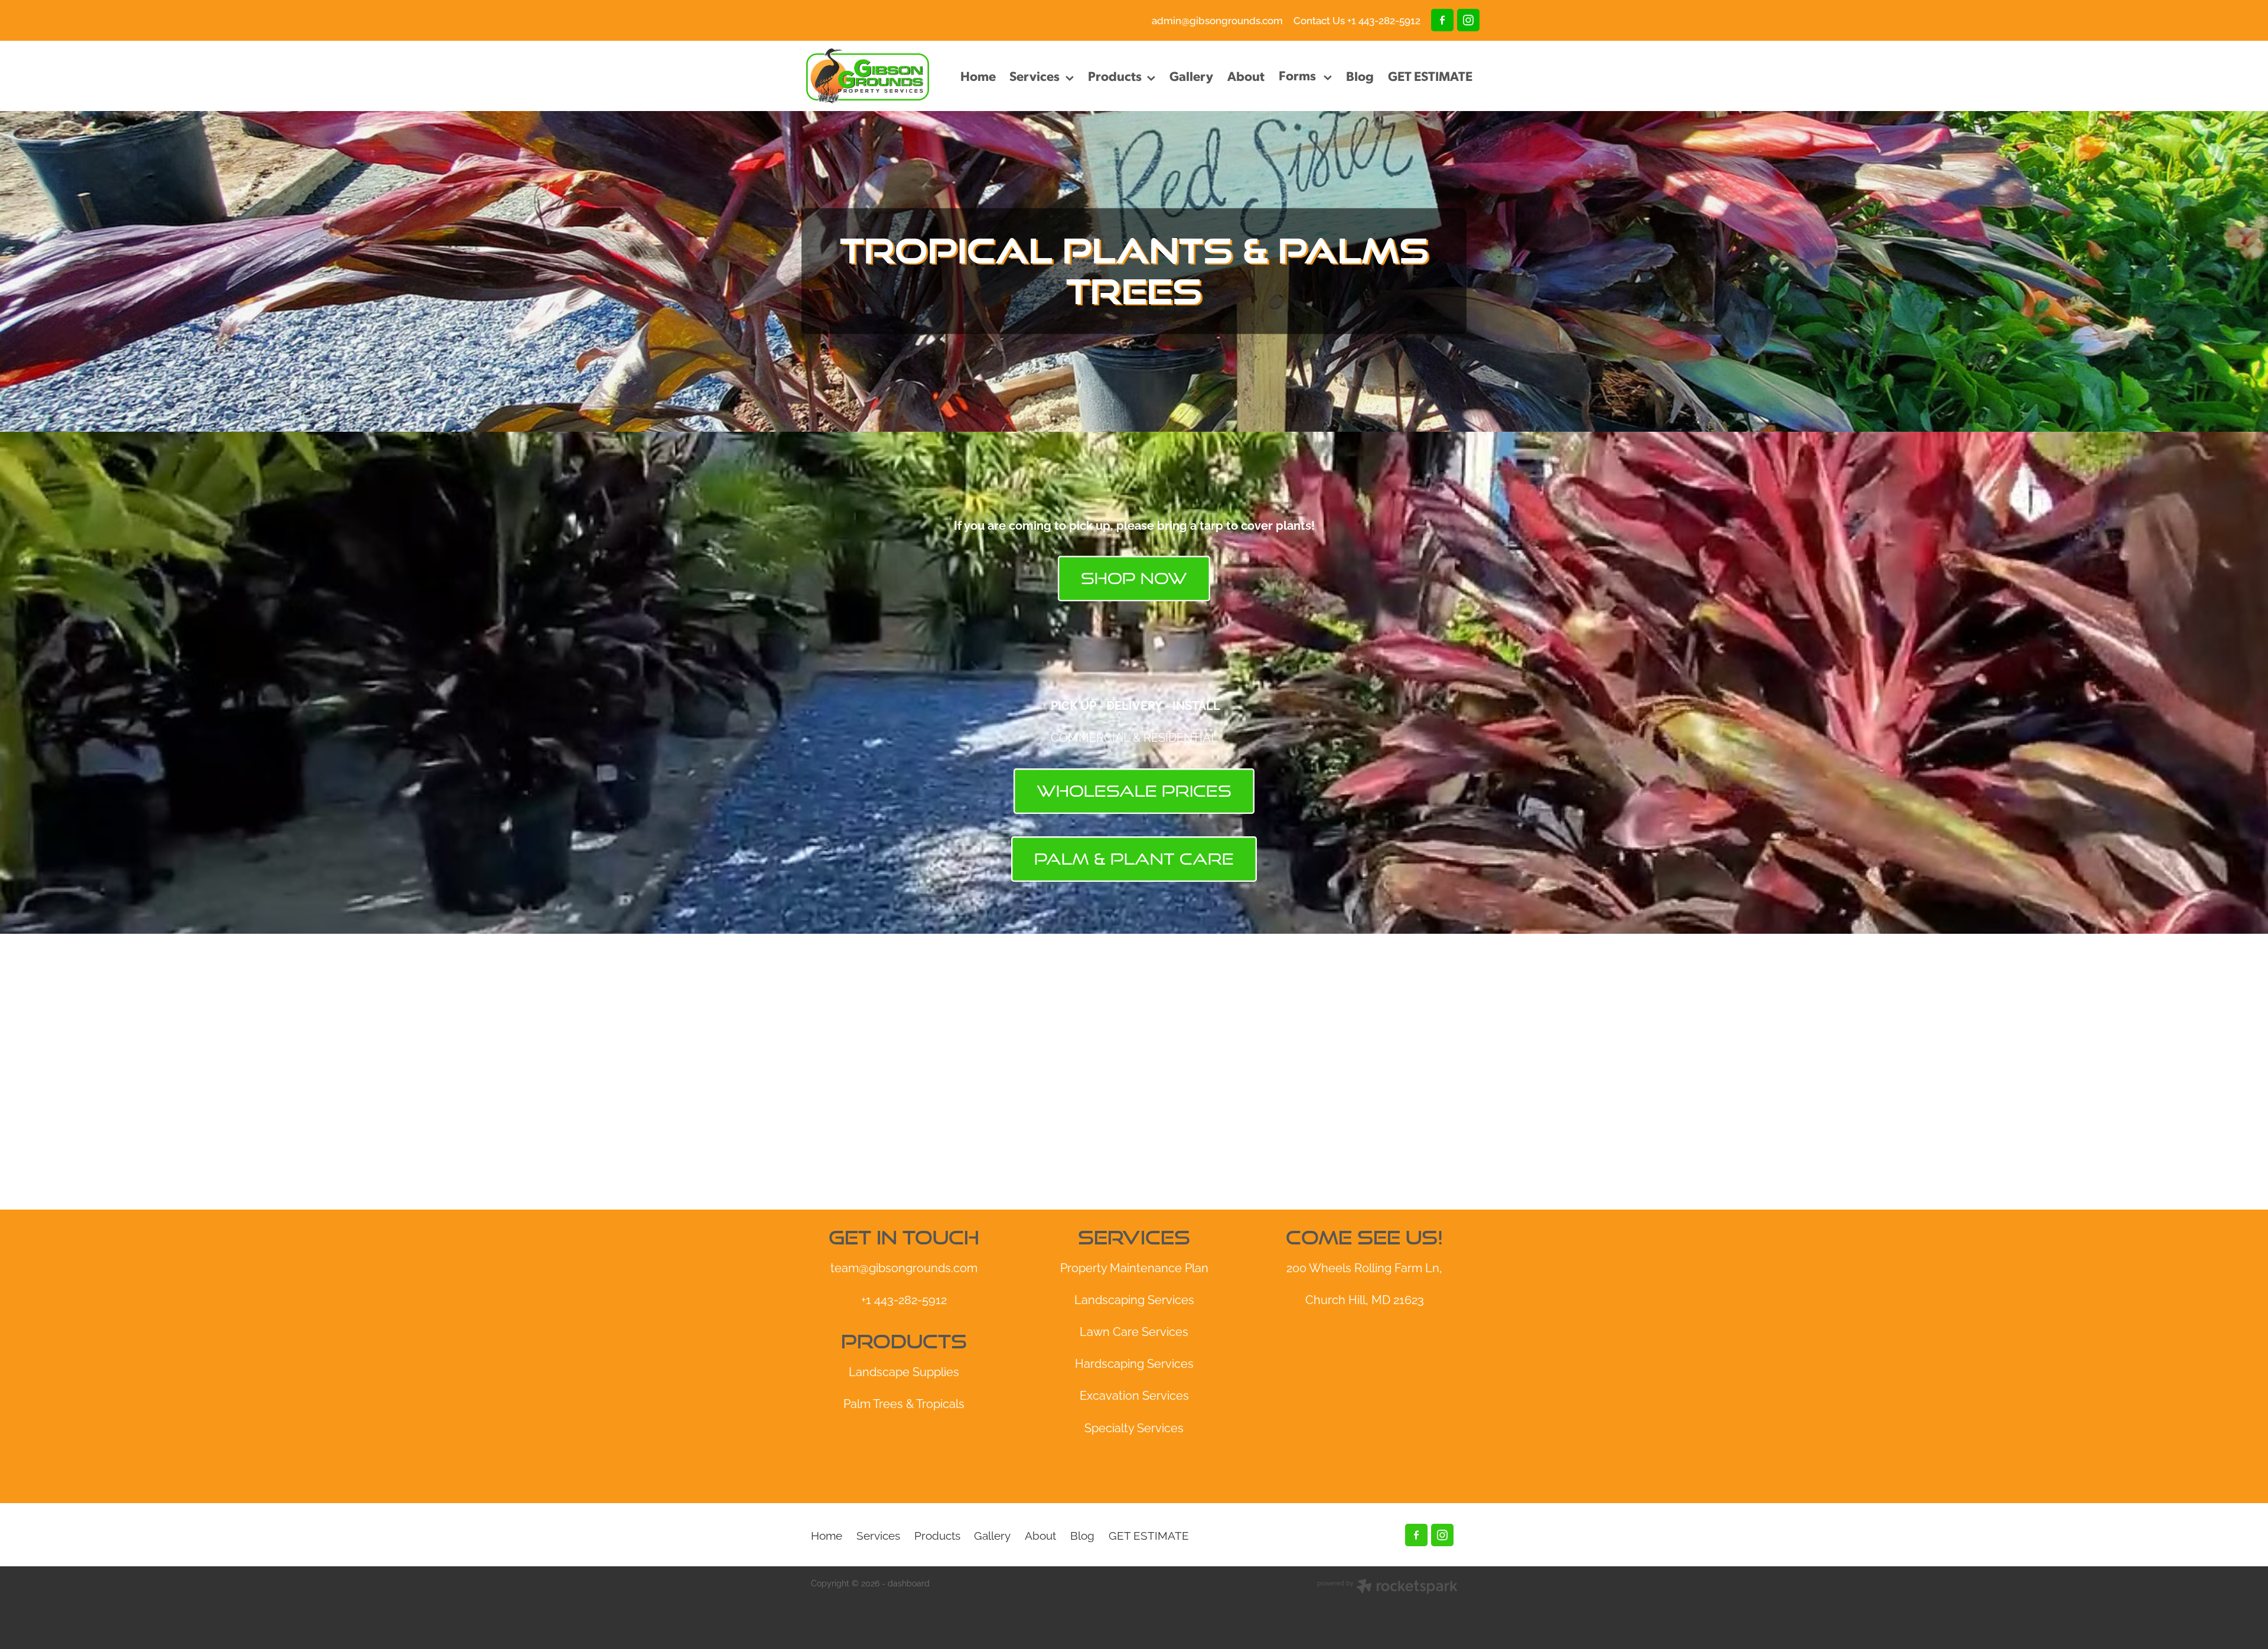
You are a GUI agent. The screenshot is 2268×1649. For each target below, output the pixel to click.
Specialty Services (1134, 1427)
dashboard (909, 1583)
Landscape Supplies (904, 1371)
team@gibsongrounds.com (904, 1267)
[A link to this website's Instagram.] (1468, 20)
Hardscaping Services (1134, 1363)
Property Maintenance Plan (1134, 1267)
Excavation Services (1134, 1394)
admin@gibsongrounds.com (1217, 20)
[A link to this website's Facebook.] (1442, 20)
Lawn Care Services (1134, 1331)
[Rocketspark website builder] (1387, 1587)
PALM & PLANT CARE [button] (1134, 859)
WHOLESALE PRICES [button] (1134, 791)
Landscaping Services (1134, 1299)
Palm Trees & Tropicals (904, 1403)
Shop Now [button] (1134, 578)
